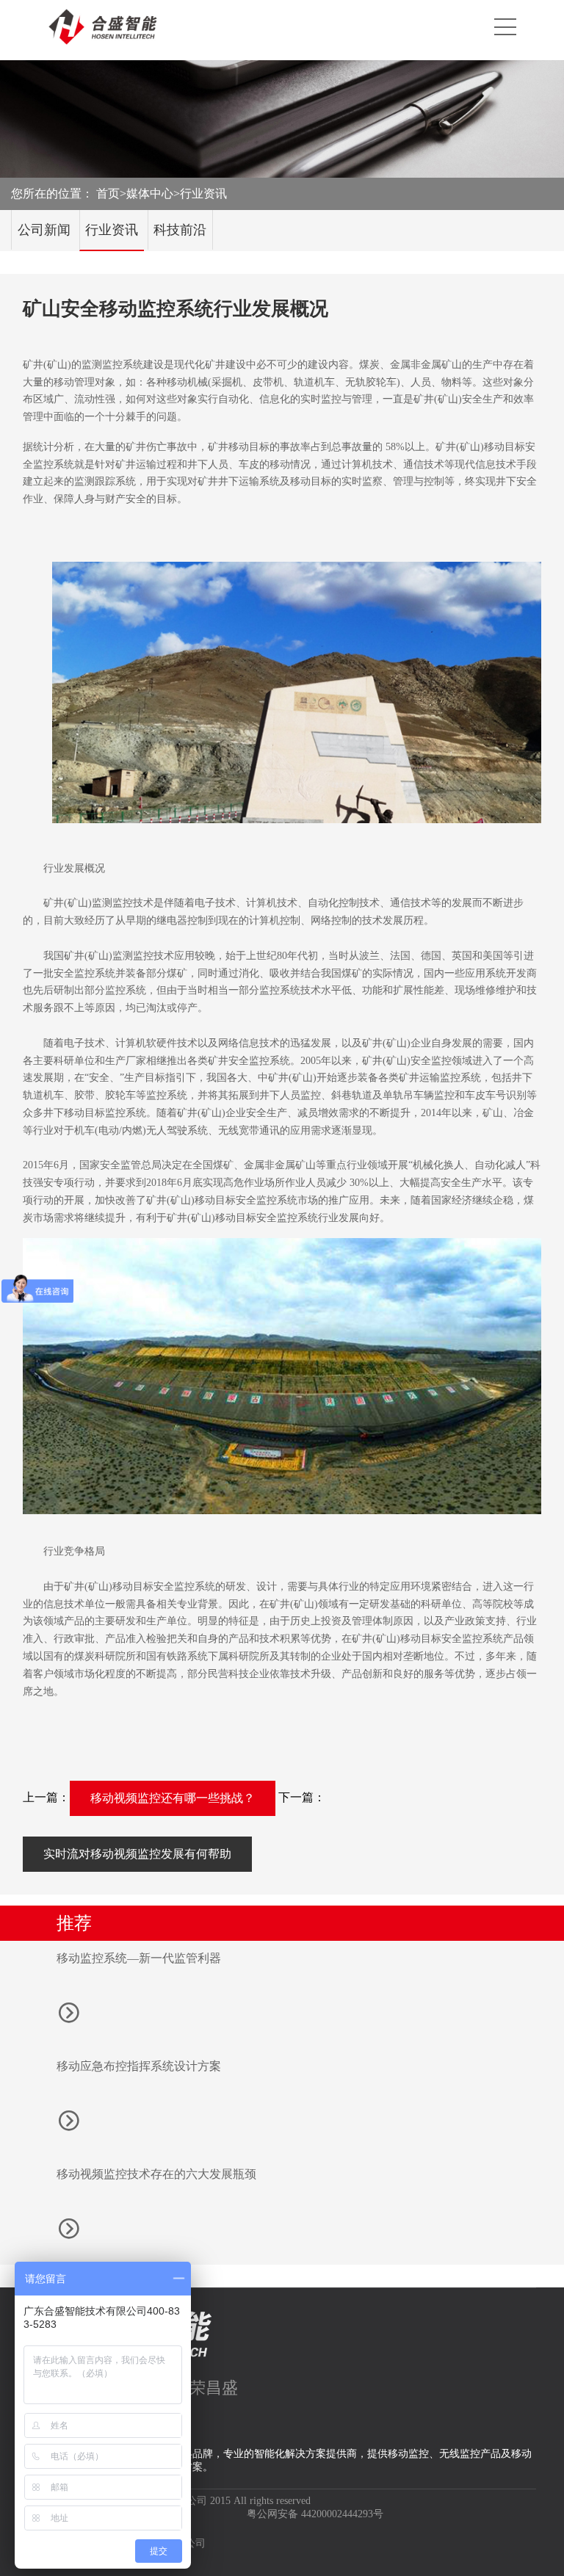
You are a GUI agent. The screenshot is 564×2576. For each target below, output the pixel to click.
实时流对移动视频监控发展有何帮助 (137, 1854)
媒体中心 (150, 193)
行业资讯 (203, 193)
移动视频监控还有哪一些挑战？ (173, 1798)
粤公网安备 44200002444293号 (315, 2514)
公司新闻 (44, 230)
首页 (108, 193)
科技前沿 (180, 230)
